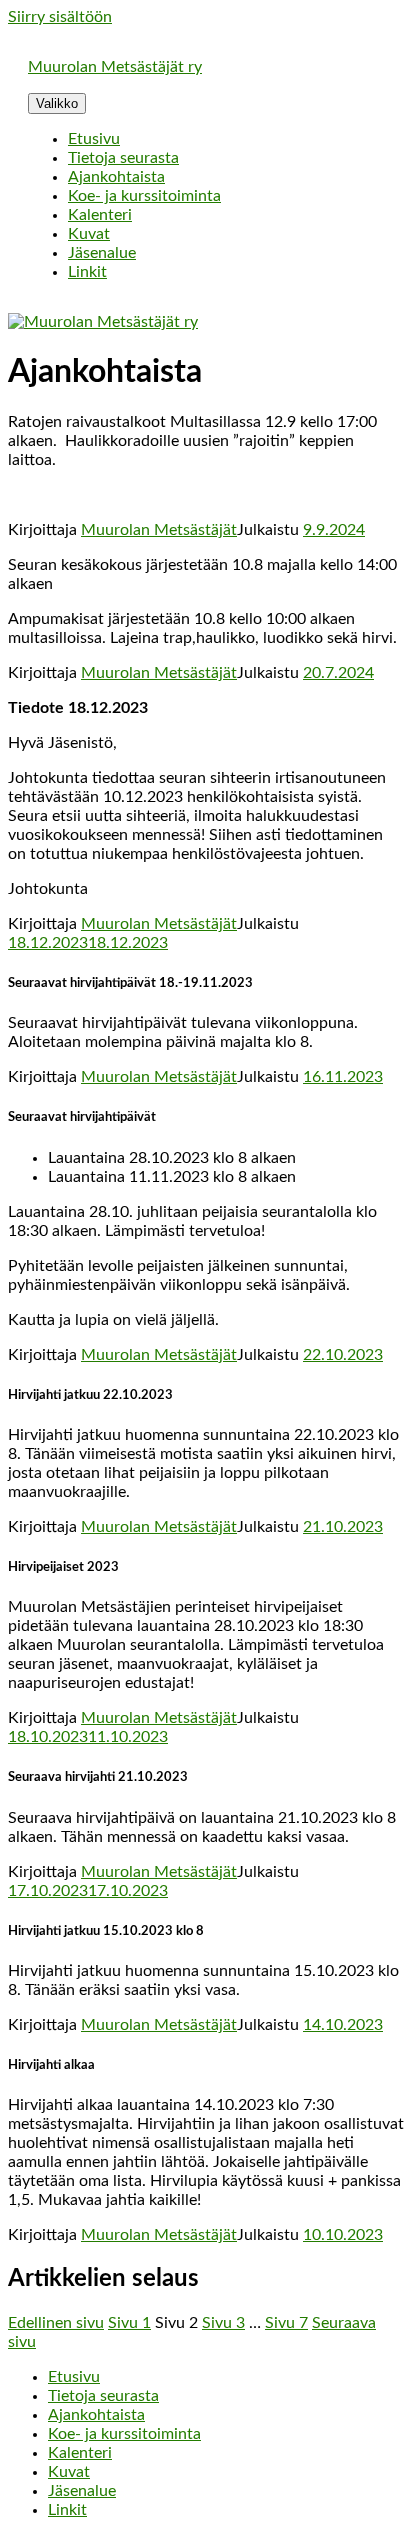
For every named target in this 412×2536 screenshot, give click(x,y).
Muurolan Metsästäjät (159, 530)
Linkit (87, 272)
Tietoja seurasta (123, 158)
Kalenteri (100, 215)
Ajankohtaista (116, 177)
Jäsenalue (102, 253)
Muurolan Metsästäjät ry (115, 67)
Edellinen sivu (56, 2323)
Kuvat (89, 234)
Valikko (57, 103)
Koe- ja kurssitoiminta (144, 196)
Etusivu (94, 139)
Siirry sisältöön (60, 17)
